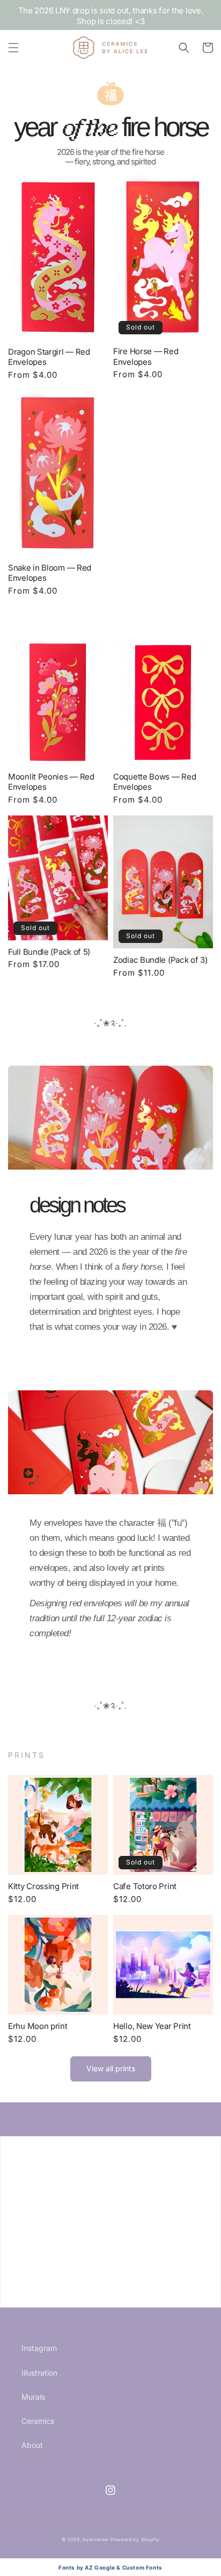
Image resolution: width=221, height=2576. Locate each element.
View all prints (111, 2068)
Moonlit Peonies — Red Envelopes (51, 782)
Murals (33, 2397)
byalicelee (95, 2540)
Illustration (39, 2373)
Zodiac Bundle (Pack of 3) (160, 960)
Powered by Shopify (135, 2540)
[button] (13, 48)
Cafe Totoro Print (145, 1886)
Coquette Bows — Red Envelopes (154, 782)
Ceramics (38, 2421)
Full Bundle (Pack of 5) (49, 952)
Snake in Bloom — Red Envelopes (50, 573)
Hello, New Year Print (152, 2026)
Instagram (39, 2348)
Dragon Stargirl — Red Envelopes (49, 357)
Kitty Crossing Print (43, 1886)
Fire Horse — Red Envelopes (146, 357)
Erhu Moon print (38, 2026)
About (32, 2445)
